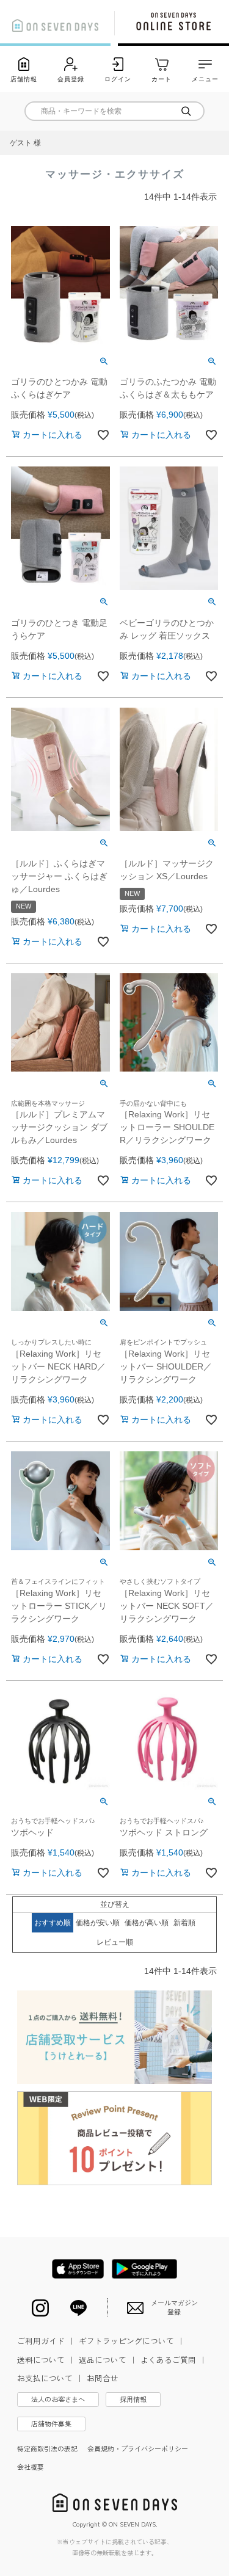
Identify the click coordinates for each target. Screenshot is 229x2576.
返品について (108, 2360)
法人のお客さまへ (58, 2399)
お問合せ (103, 2378)
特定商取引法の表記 (47, 2448)
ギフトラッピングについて (132, 2341)
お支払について (50, 2378)
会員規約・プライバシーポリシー (138, 2448)
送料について (46, 2360)
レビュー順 (115, 1942)
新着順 (184, 1923)
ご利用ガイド (46, 2341)
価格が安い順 (98, 1923)
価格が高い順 (147, 1923)
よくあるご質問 (174, 2360)
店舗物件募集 (51, 2423)
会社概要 (31, 2467)
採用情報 (133, 2399)
